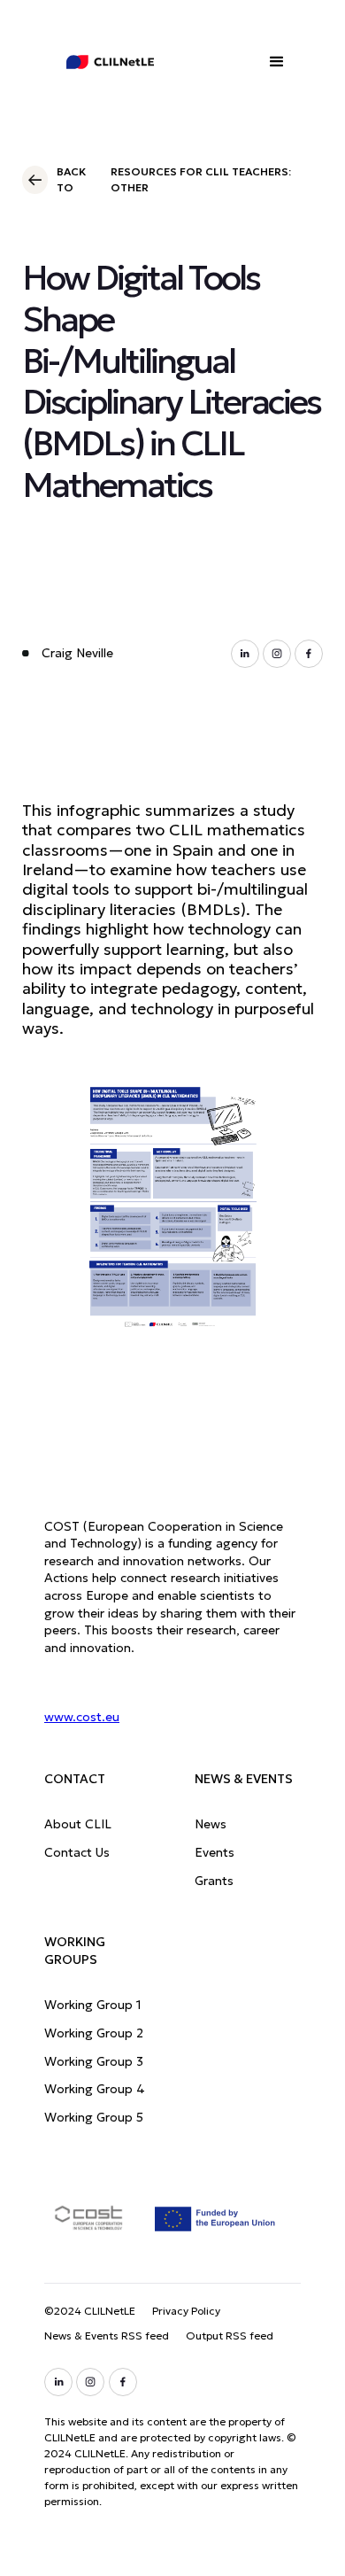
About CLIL (78, 1824)
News (211, 1824)
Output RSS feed (230, 2335)
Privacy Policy (186, 2311)
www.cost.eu (82, 1717)
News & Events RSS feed (107, 2335)
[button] (278, 62)
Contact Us (77, 1852)
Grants (214, 1881)
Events (215, 1852)
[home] (97, 62)
